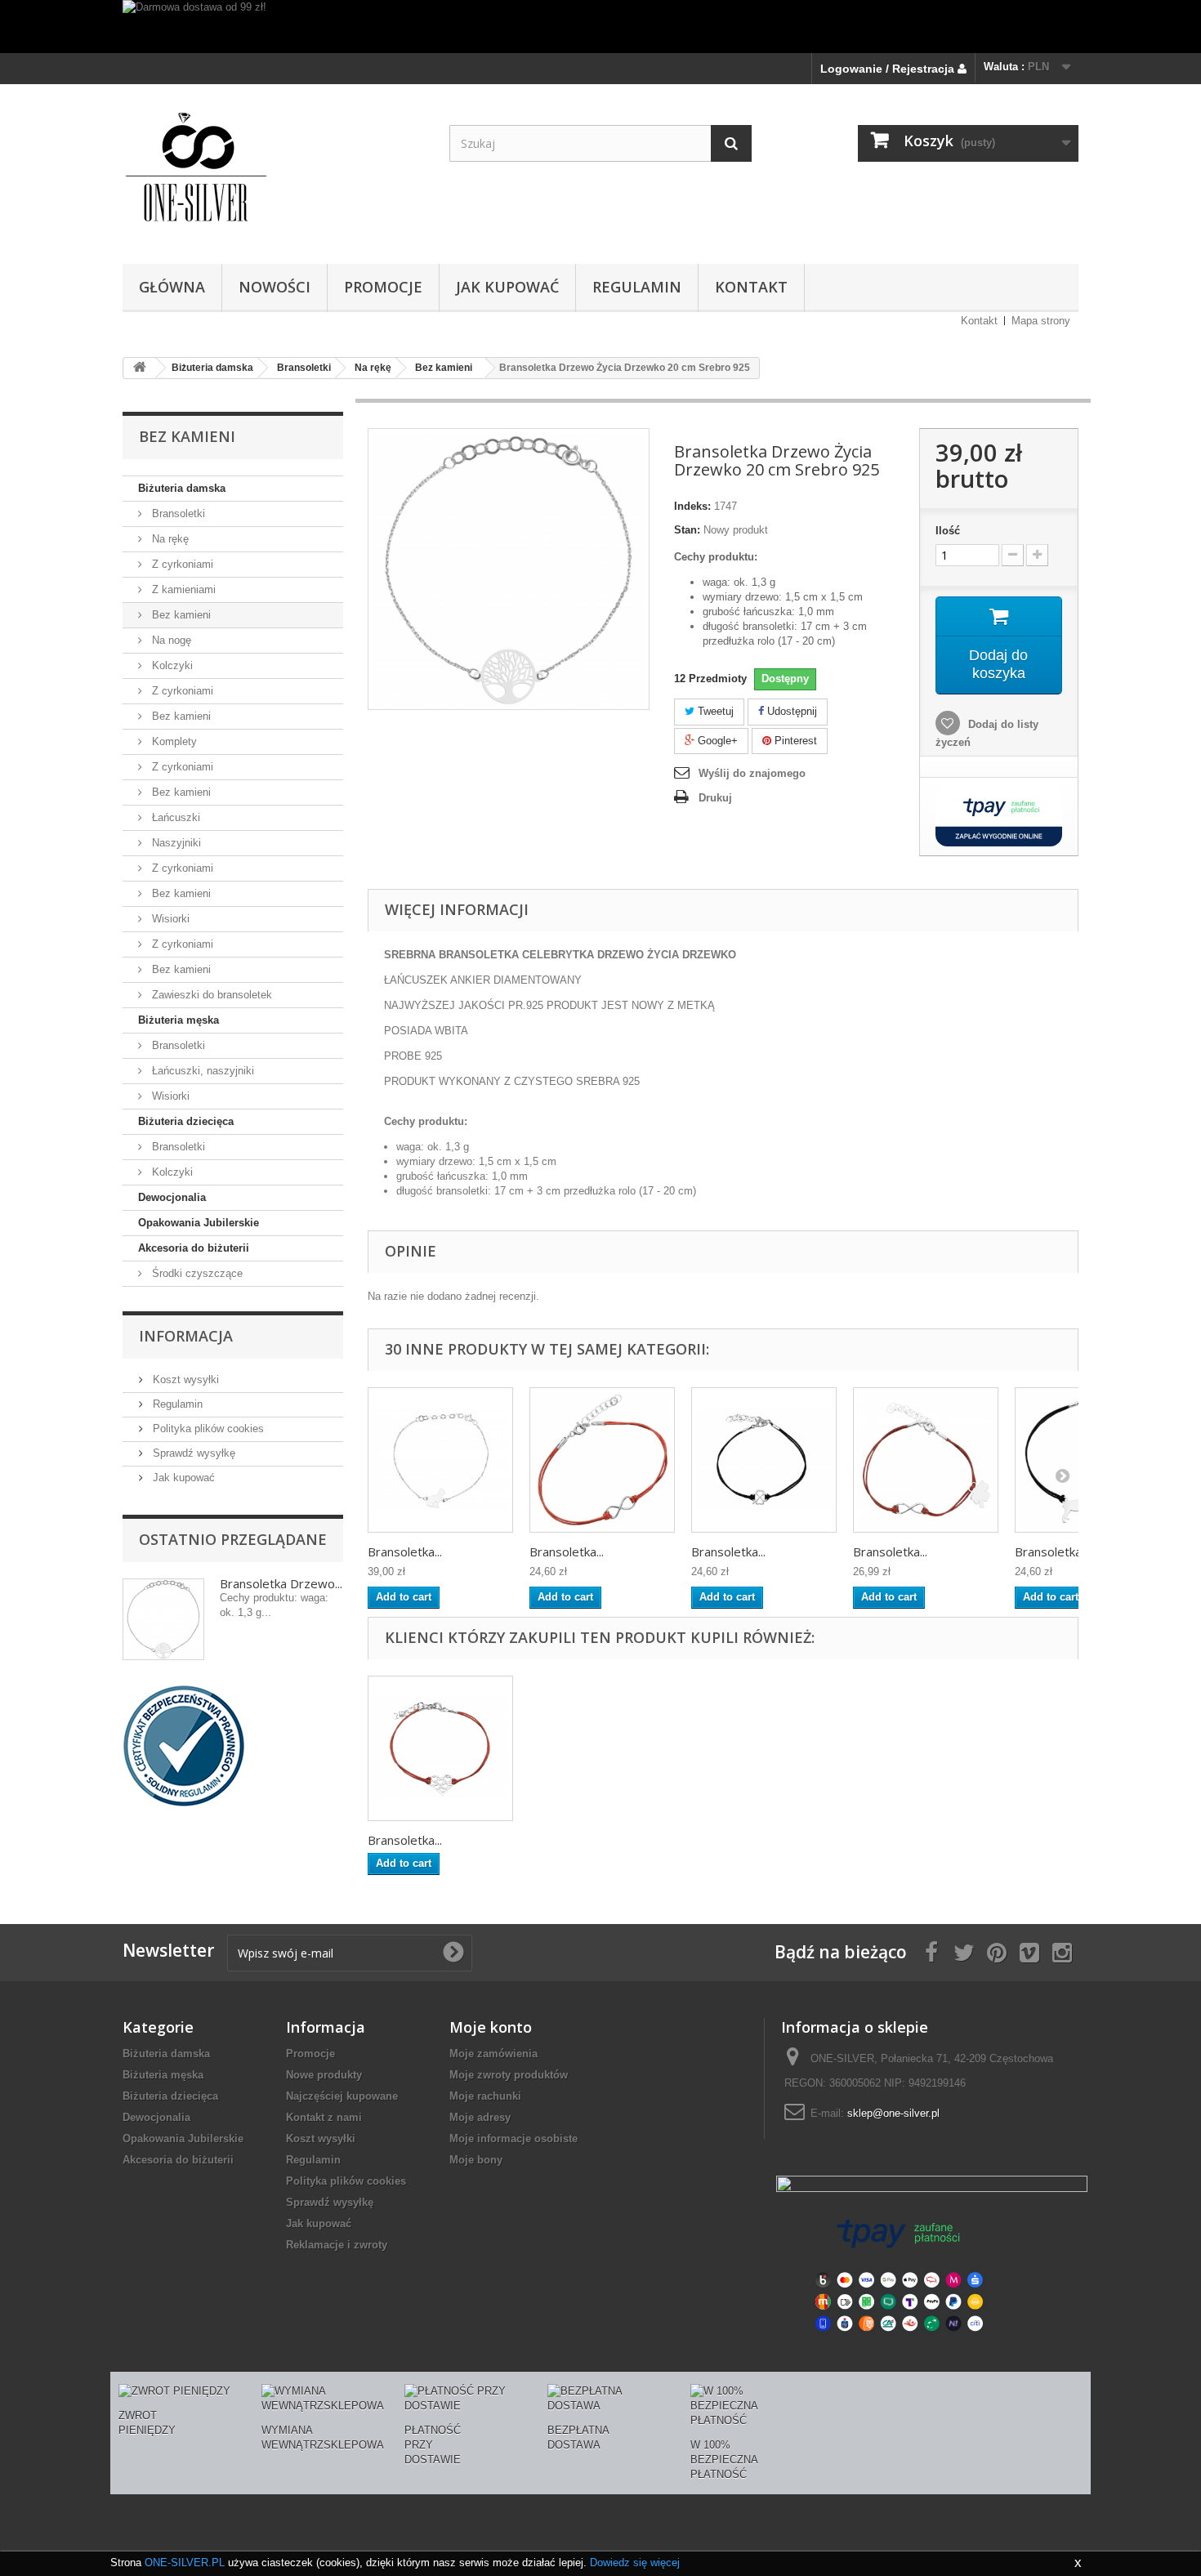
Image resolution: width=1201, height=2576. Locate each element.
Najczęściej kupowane (342, 2096)
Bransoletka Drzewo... (281, 1583)
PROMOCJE (383, 287)
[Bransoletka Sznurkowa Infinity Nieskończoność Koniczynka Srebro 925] (926, 1460)
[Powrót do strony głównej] (140, 368)
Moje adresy (480, 2117)
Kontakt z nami (324, 2117)
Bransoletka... (405, 1551)
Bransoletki (177, 513)
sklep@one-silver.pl (893, 2113)
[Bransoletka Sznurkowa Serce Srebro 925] (440, 1748)
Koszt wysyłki (184, 1380)
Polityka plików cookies (207, 1429)
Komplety (173, 741)
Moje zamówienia (493, 2054)
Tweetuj (714, 711)
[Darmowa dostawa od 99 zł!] (600, 27)
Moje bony (476, 2160)
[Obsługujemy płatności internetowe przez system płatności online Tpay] (899, 2274)
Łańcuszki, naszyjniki (201, 1071)
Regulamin (637, 287)
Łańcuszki (174, 817)
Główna (172, 287)
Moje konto (491, 2027)
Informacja (186, 1336)
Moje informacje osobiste (513, 2138)
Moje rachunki (485, 2096)
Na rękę (169, 539)
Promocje (310, 2054)
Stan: (687, 530)
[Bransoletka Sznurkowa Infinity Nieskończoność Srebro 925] (602, 1460)
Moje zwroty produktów (509, 2075)
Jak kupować (507, 287)
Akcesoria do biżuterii (194, 1248)
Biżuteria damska (182, 488)
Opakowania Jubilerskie (199, 1223)
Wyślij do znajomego (752, 773)
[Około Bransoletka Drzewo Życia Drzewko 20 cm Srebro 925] (163, 1619)
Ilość (948, 531)
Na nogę (170, 640)
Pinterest (794, 741)
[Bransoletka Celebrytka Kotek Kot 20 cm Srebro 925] (440, 1460)
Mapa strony (1041, 321)
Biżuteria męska (179, 1020)
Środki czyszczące (196, 1273)
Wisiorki (169, 919)
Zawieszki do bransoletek (210, 995)
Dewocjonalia (172, 1197)
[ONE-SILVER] (274, 170)
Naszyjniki (175, 843)
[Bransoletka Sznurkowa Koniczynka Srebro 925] (764, 1460)
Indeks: (692, 506)
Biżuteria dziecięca (186, 1121)
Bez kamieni (180, 615)
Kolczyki (171, 665)
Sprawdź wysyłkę (192, 1453)
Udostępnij (790, 711)
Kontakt (979, 321)
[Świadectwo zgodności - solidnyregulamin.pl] (184, 1745)
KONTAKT (751, 287)
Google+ (716, 741)
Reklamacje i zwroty (337, 2245)
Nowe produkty (324, 2075)
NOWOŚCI (275, 287)
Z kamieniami (182, 589)
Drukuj (715, 798)
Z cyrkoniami (181, 564)
